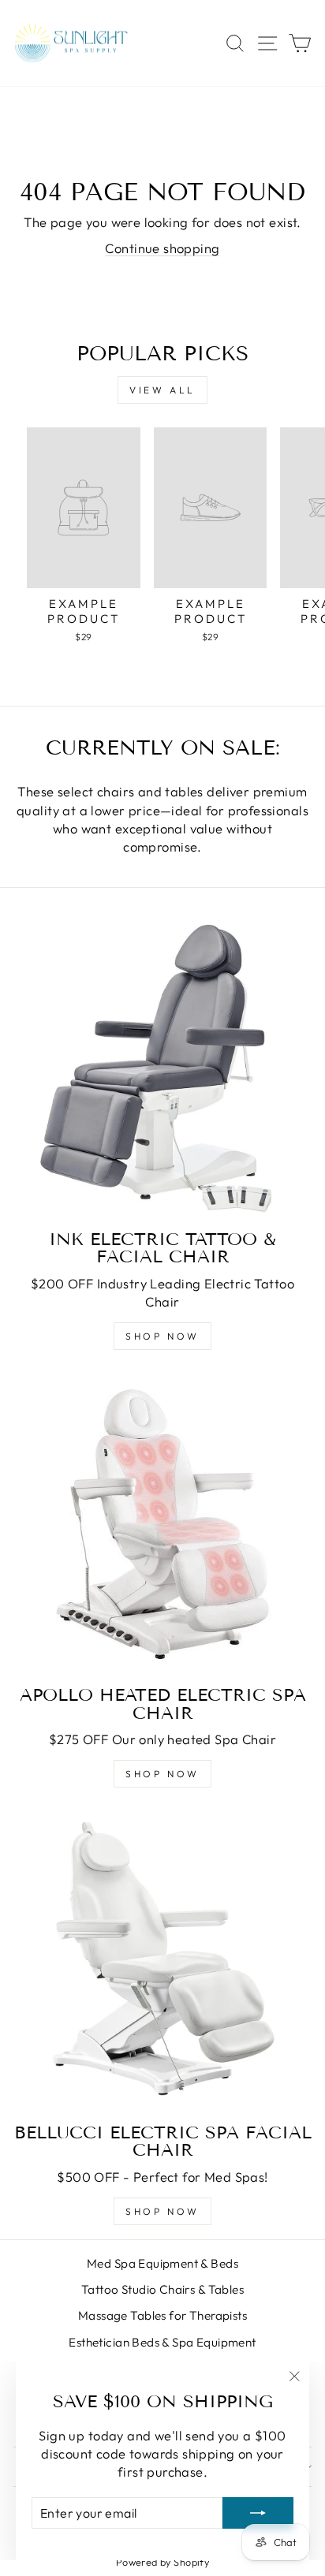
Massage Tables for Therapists (162, 2315)
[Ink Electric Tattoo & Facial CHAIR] (162, 1068)
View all (162, 390)
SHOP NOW (162, 1336)
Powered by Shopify (162, 2562)
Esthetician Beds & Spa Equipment (162, 2342)
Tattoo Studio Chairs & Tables (162, 2289)
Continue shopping (162, 248)
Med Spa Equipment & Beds (162, 2263)
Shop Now (162, 1774)
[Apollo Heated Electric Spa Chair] (162, 1524)
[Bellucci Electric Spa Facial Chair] (162, 1962)
